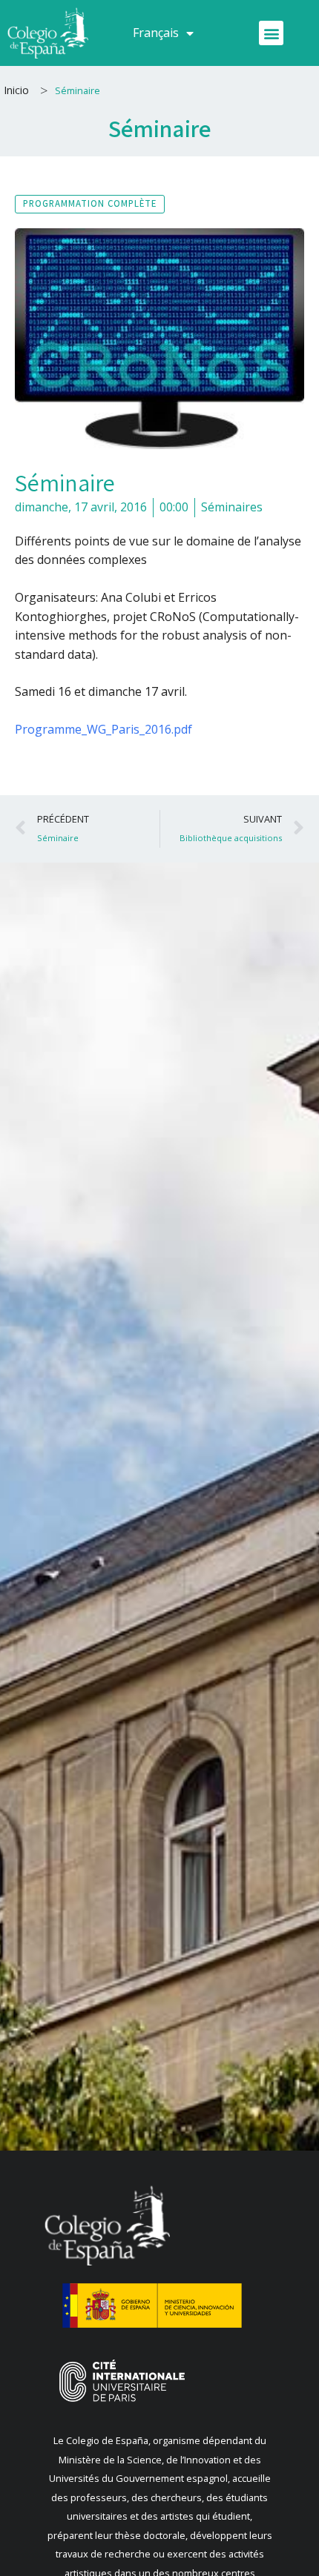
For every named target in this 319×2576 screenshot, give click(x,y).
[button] (271, 33)
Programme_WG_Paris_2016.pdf (103, 729)
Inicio (16, 90)
